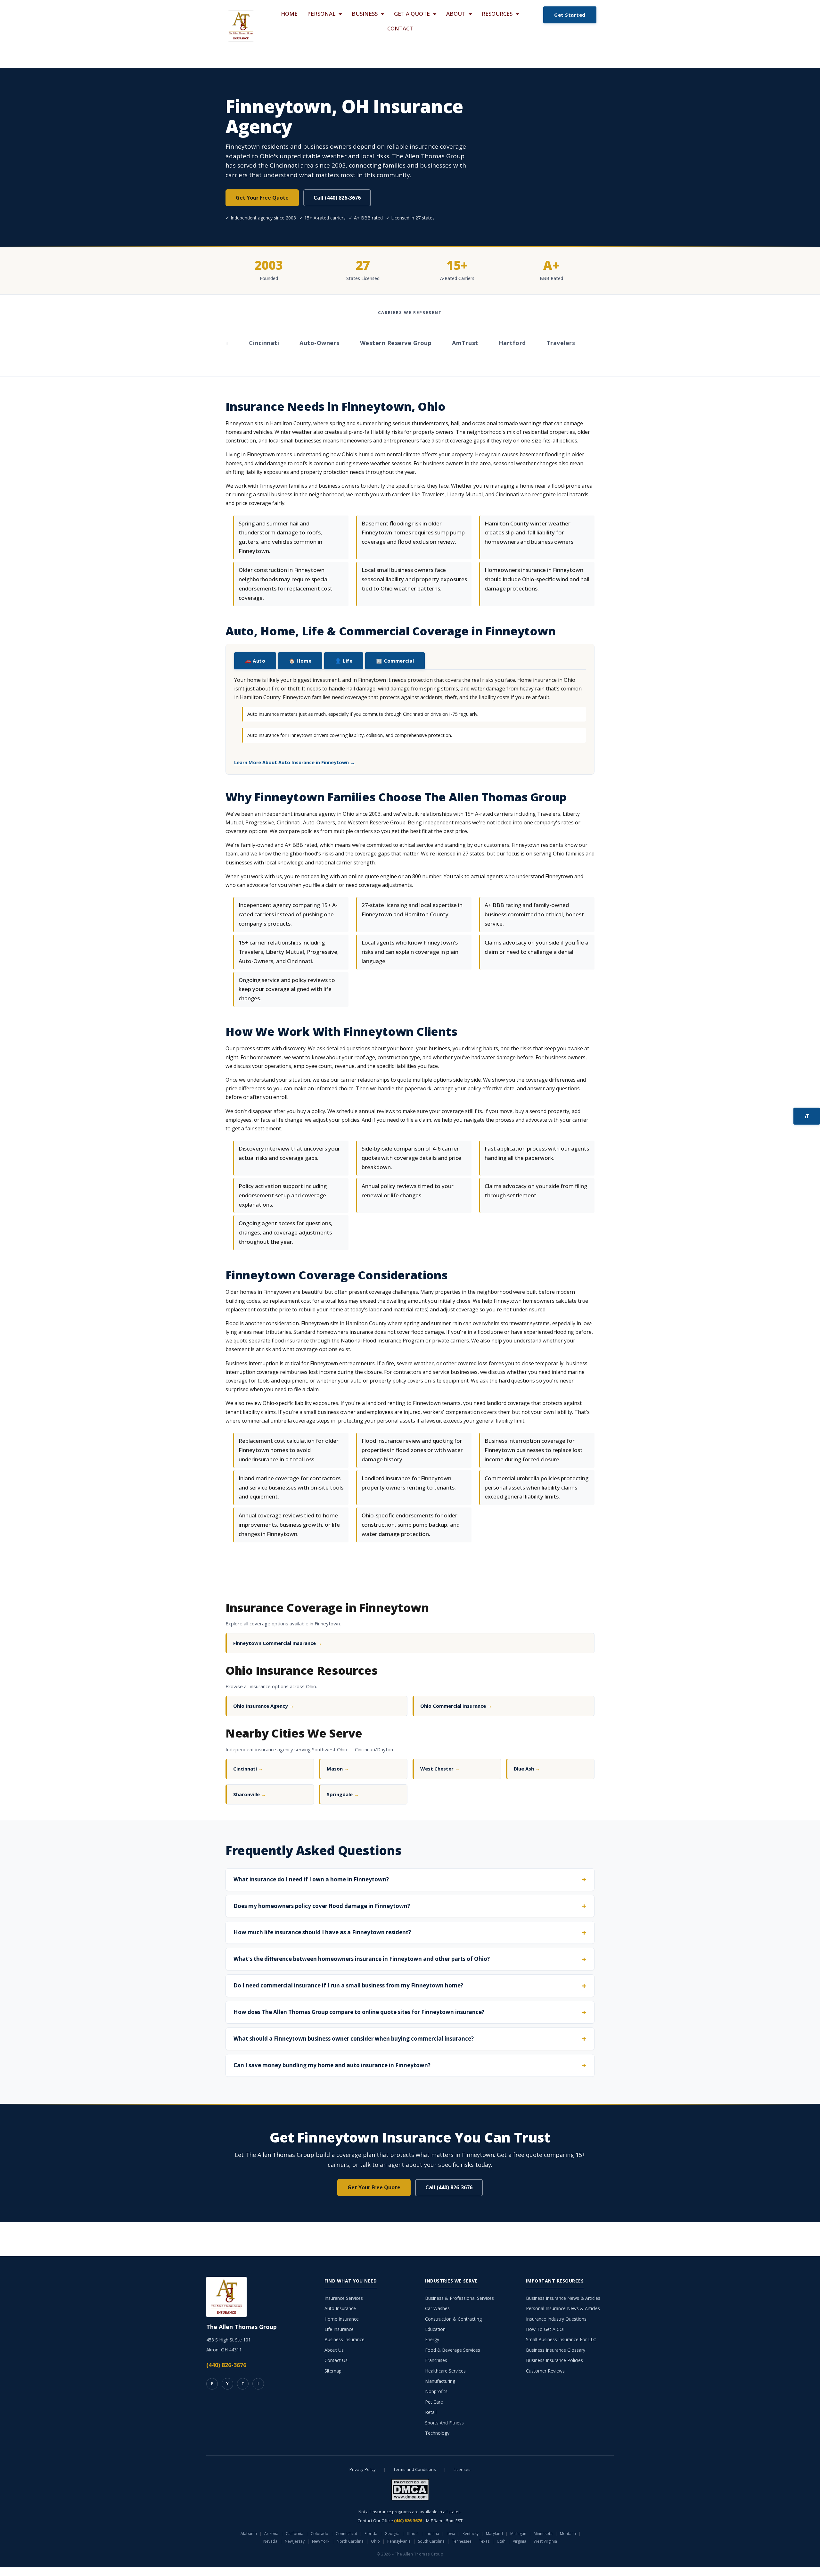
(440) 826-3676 (226, 2365)
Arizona (271, 2534)
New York (321, 2541)
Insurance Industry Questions (556, 2319)
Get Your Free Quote (262, 198)
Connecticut (346, 2534)
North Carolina (350, 2541)
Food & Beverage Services (453, 2350)
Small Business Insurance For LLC (561, 2339)
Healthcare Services (445, 2371)
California (295, 2534)
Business (365, 14)
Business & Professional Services (459, 2298)
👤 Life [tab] (344, 661)
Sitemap (333, 2371)
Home (289, 14)
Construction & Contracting (453, 2319)
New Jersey (295, 2541)
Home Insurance (342, 2319)
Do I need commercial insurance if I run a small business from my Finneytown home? (348, 1985)
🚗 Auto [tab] (255, 661)
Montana (568, 2534)
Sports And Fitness (444, 2423)
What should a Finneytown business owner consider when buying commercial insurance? (354, 2039)
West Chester (440, 1769)
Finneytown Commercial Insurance (278, 1643)
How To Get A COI (545, 2329)
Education (435, 2329)
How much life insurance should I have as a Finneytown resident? (322, 1932)
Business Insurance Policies (554, 2360)
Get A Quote (412, 14)
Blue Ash (527, 1769)
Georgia (392, 2534)
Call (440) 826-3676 (337, 198)
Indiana (432, 2534)
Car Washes (437, 2308)
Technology (437, 2433)
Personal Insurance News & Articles (563, 2308)
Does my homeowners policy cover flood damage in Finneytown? (322, 1906)
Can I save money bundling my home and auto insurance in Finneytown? (332, 2065)
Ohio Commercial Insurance (456, 1706)
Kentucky (471, 2534)
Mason (338, 1769)
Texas (484, 2541)
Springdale (343, 1794)
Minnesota (543, 2534)
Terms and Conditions (415, 2469)
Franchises (436, 2360)
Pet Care (434, 2402)
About (456, 14)
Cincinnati (248, 1769)
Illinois (413, 2534)
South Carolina (431, 2541)
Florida (371, 2534)
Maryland (494, 2534)
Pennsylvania (399, 2541)
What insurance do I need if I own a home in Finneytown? (311, 1879)
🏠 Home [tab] (300, 661)
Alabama (249, 2534)
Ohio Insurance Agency (264, 1706)
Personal (321, 14)
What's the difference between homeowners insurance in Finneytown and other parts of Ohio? (362, 1959)
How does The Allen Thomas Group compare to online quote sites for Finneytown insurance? (359, 2012)
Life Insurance (339, 2329)
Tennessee (462, 2541)
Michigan (518, 2534)
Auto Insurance (340, 2308)
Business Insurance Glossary (556, 2350)
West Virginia (545, 2541)
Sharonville (250, 1794)
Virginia (520, 2541)
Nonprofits (436, 2391)
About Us (334, 2350)
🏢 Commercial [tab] (395, 661)
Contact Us (336, 2360)
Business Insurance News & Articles (563, 2298)
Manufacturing (440, 2381)
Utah (501, 2541)
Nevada (270, 2541)
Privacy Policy (363, 2469)
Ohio (375, 2541)
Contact (400, 28)
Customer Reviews (545, 2371)
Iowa (451, 2534)
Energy (432, 2339)
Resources (497, 14)
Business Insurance (344, 2339)
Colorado (320, 2534)
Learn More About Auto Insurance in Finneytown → (295, 762)
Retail (431, 2412)
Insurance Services (344, 2298)
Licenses (462, 2469)
